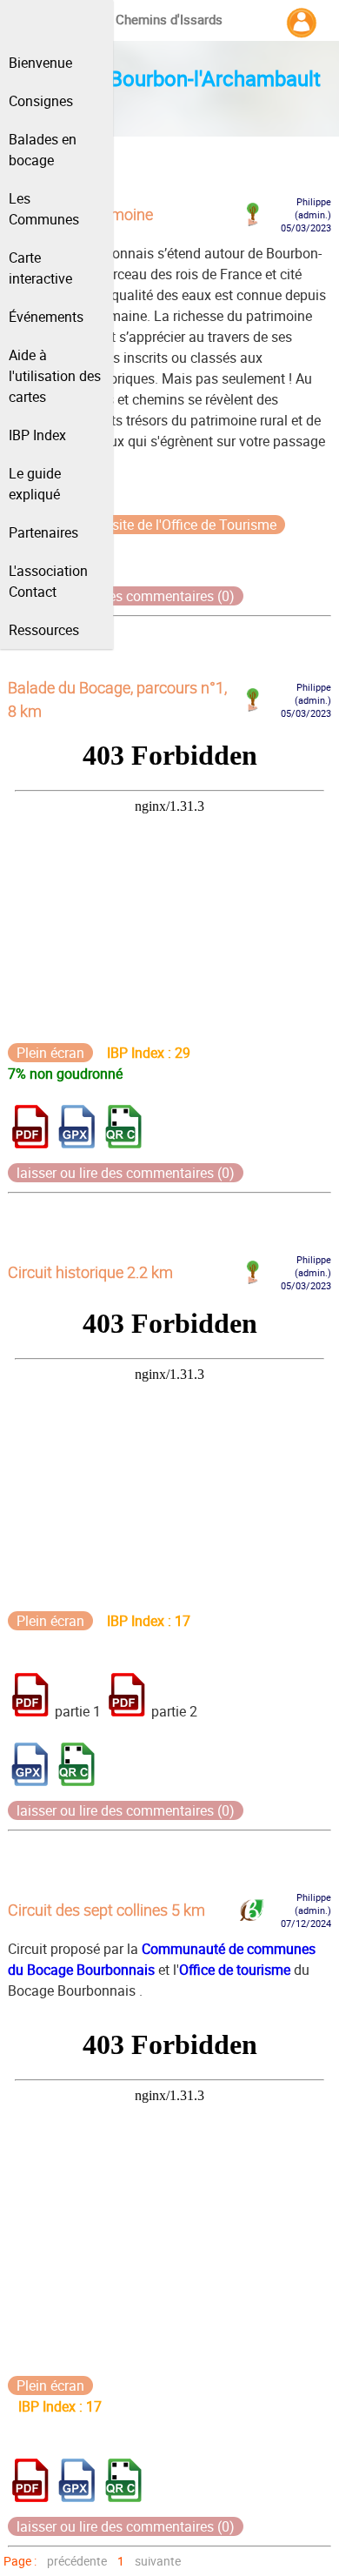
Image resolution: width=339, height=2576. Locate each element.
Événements (46, 317)
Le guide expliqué (35, 484)
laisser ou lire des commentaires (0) (126, 596)
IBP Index (37, 435)
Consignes (41, 101)
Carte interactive (40, 268)
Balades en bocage (43, 150)
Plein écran (50, 1053)
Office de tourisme (235, 1970)
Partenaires (43, 532)
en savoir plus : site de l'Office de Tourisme (146, 525)
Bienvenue (40, 63)
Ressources (44, 630)
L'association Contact (48, 581)
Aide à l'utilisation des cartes (55, 376)
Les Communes (44, 209)
